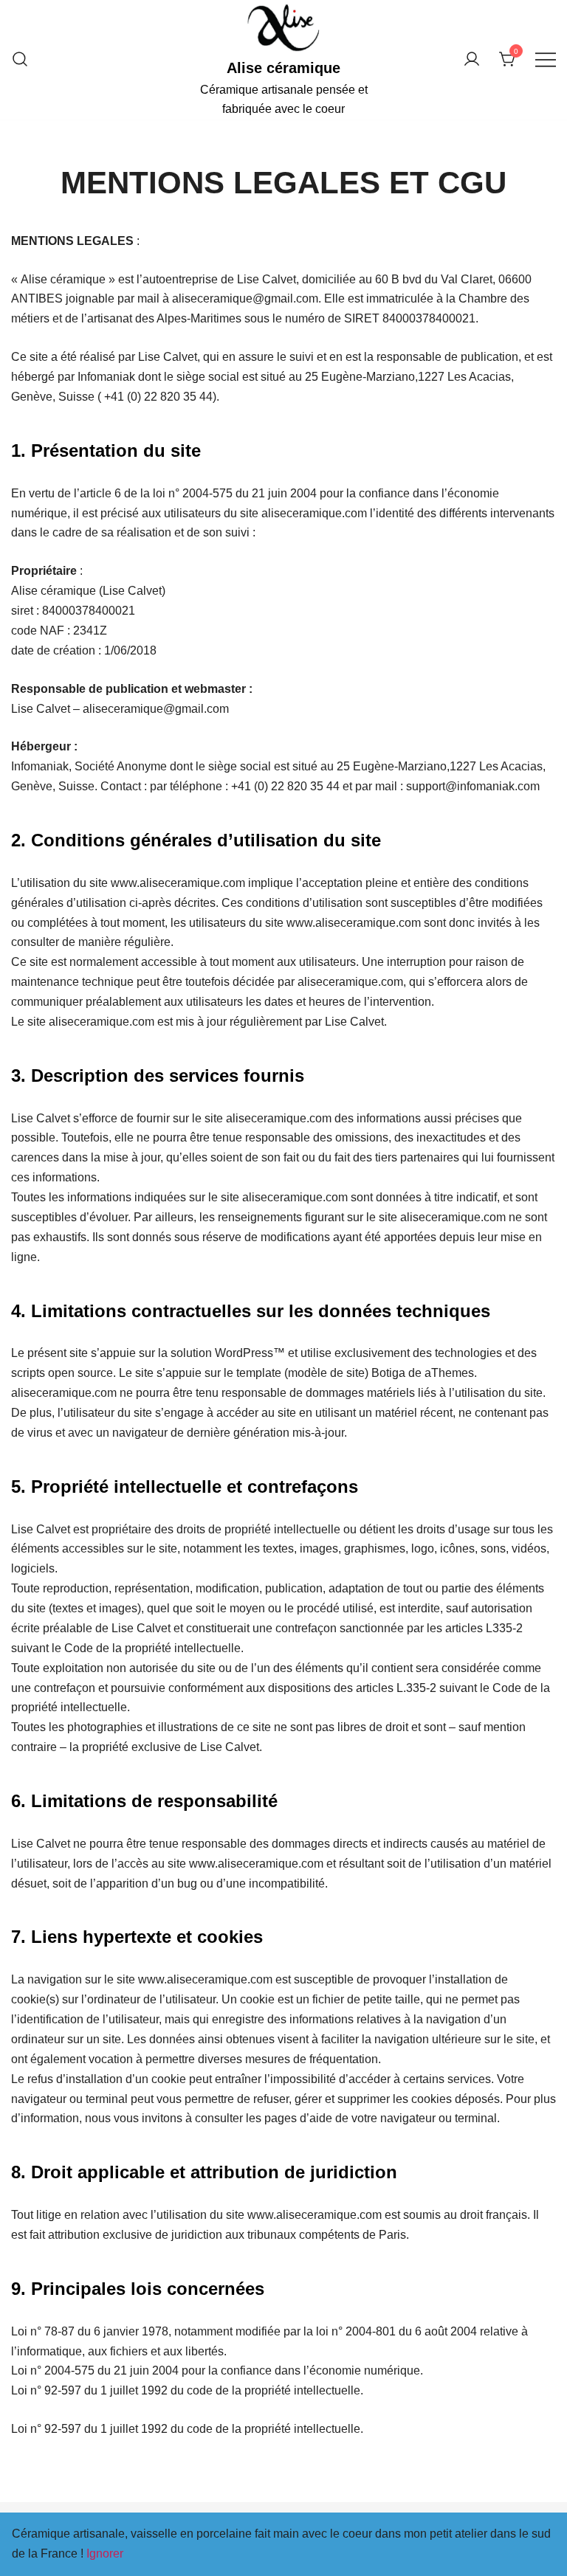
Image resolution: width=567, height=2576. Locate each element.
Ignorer (105, 2553)
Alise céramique (283, 68)
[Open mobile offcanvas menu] (546, 60)
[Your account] (472, 60)
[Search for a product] (20, 60)
